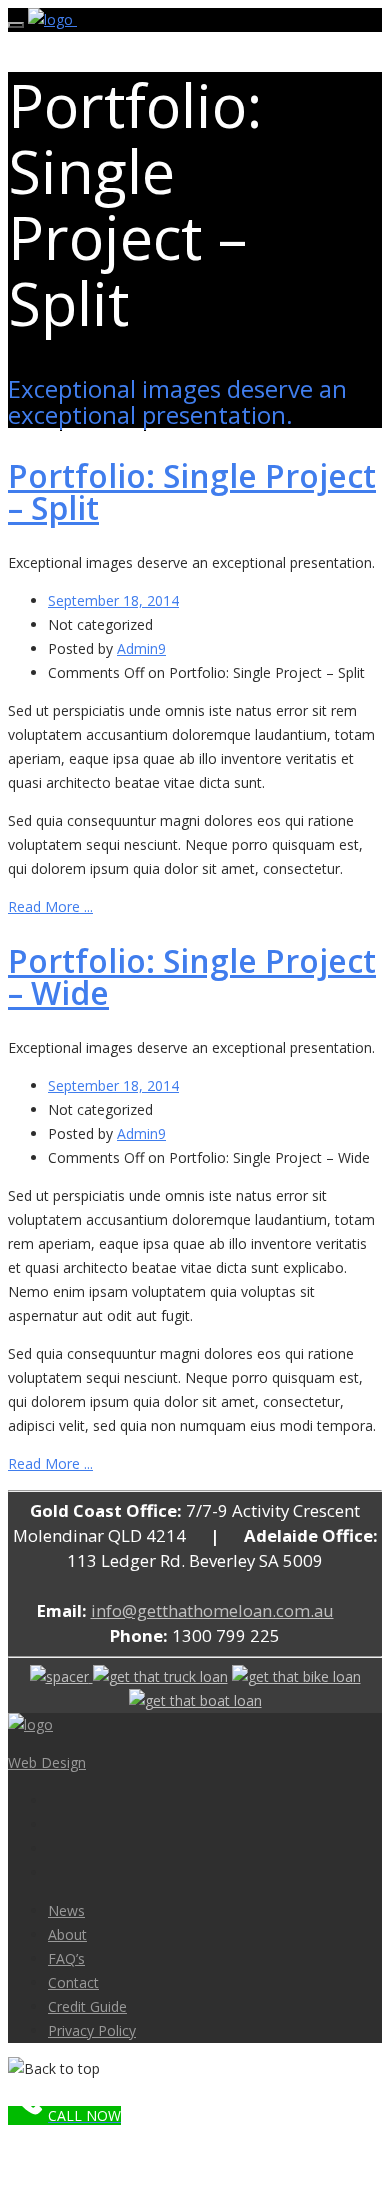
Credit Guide (87, 2006)
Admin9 (141, 648)
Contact (73, 1982)
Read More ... (50, 906)
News (66, 1910)
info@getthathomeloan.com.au (212, 1610)
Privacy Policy (92, 2030)
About (67, 1934)
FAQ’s (66, 1958)
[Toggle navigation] (16, 25)
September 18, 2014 (113, 600)
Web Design (47, 1762)
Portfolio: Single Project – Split (192, 491)
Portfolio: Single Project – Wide (192, 976)
